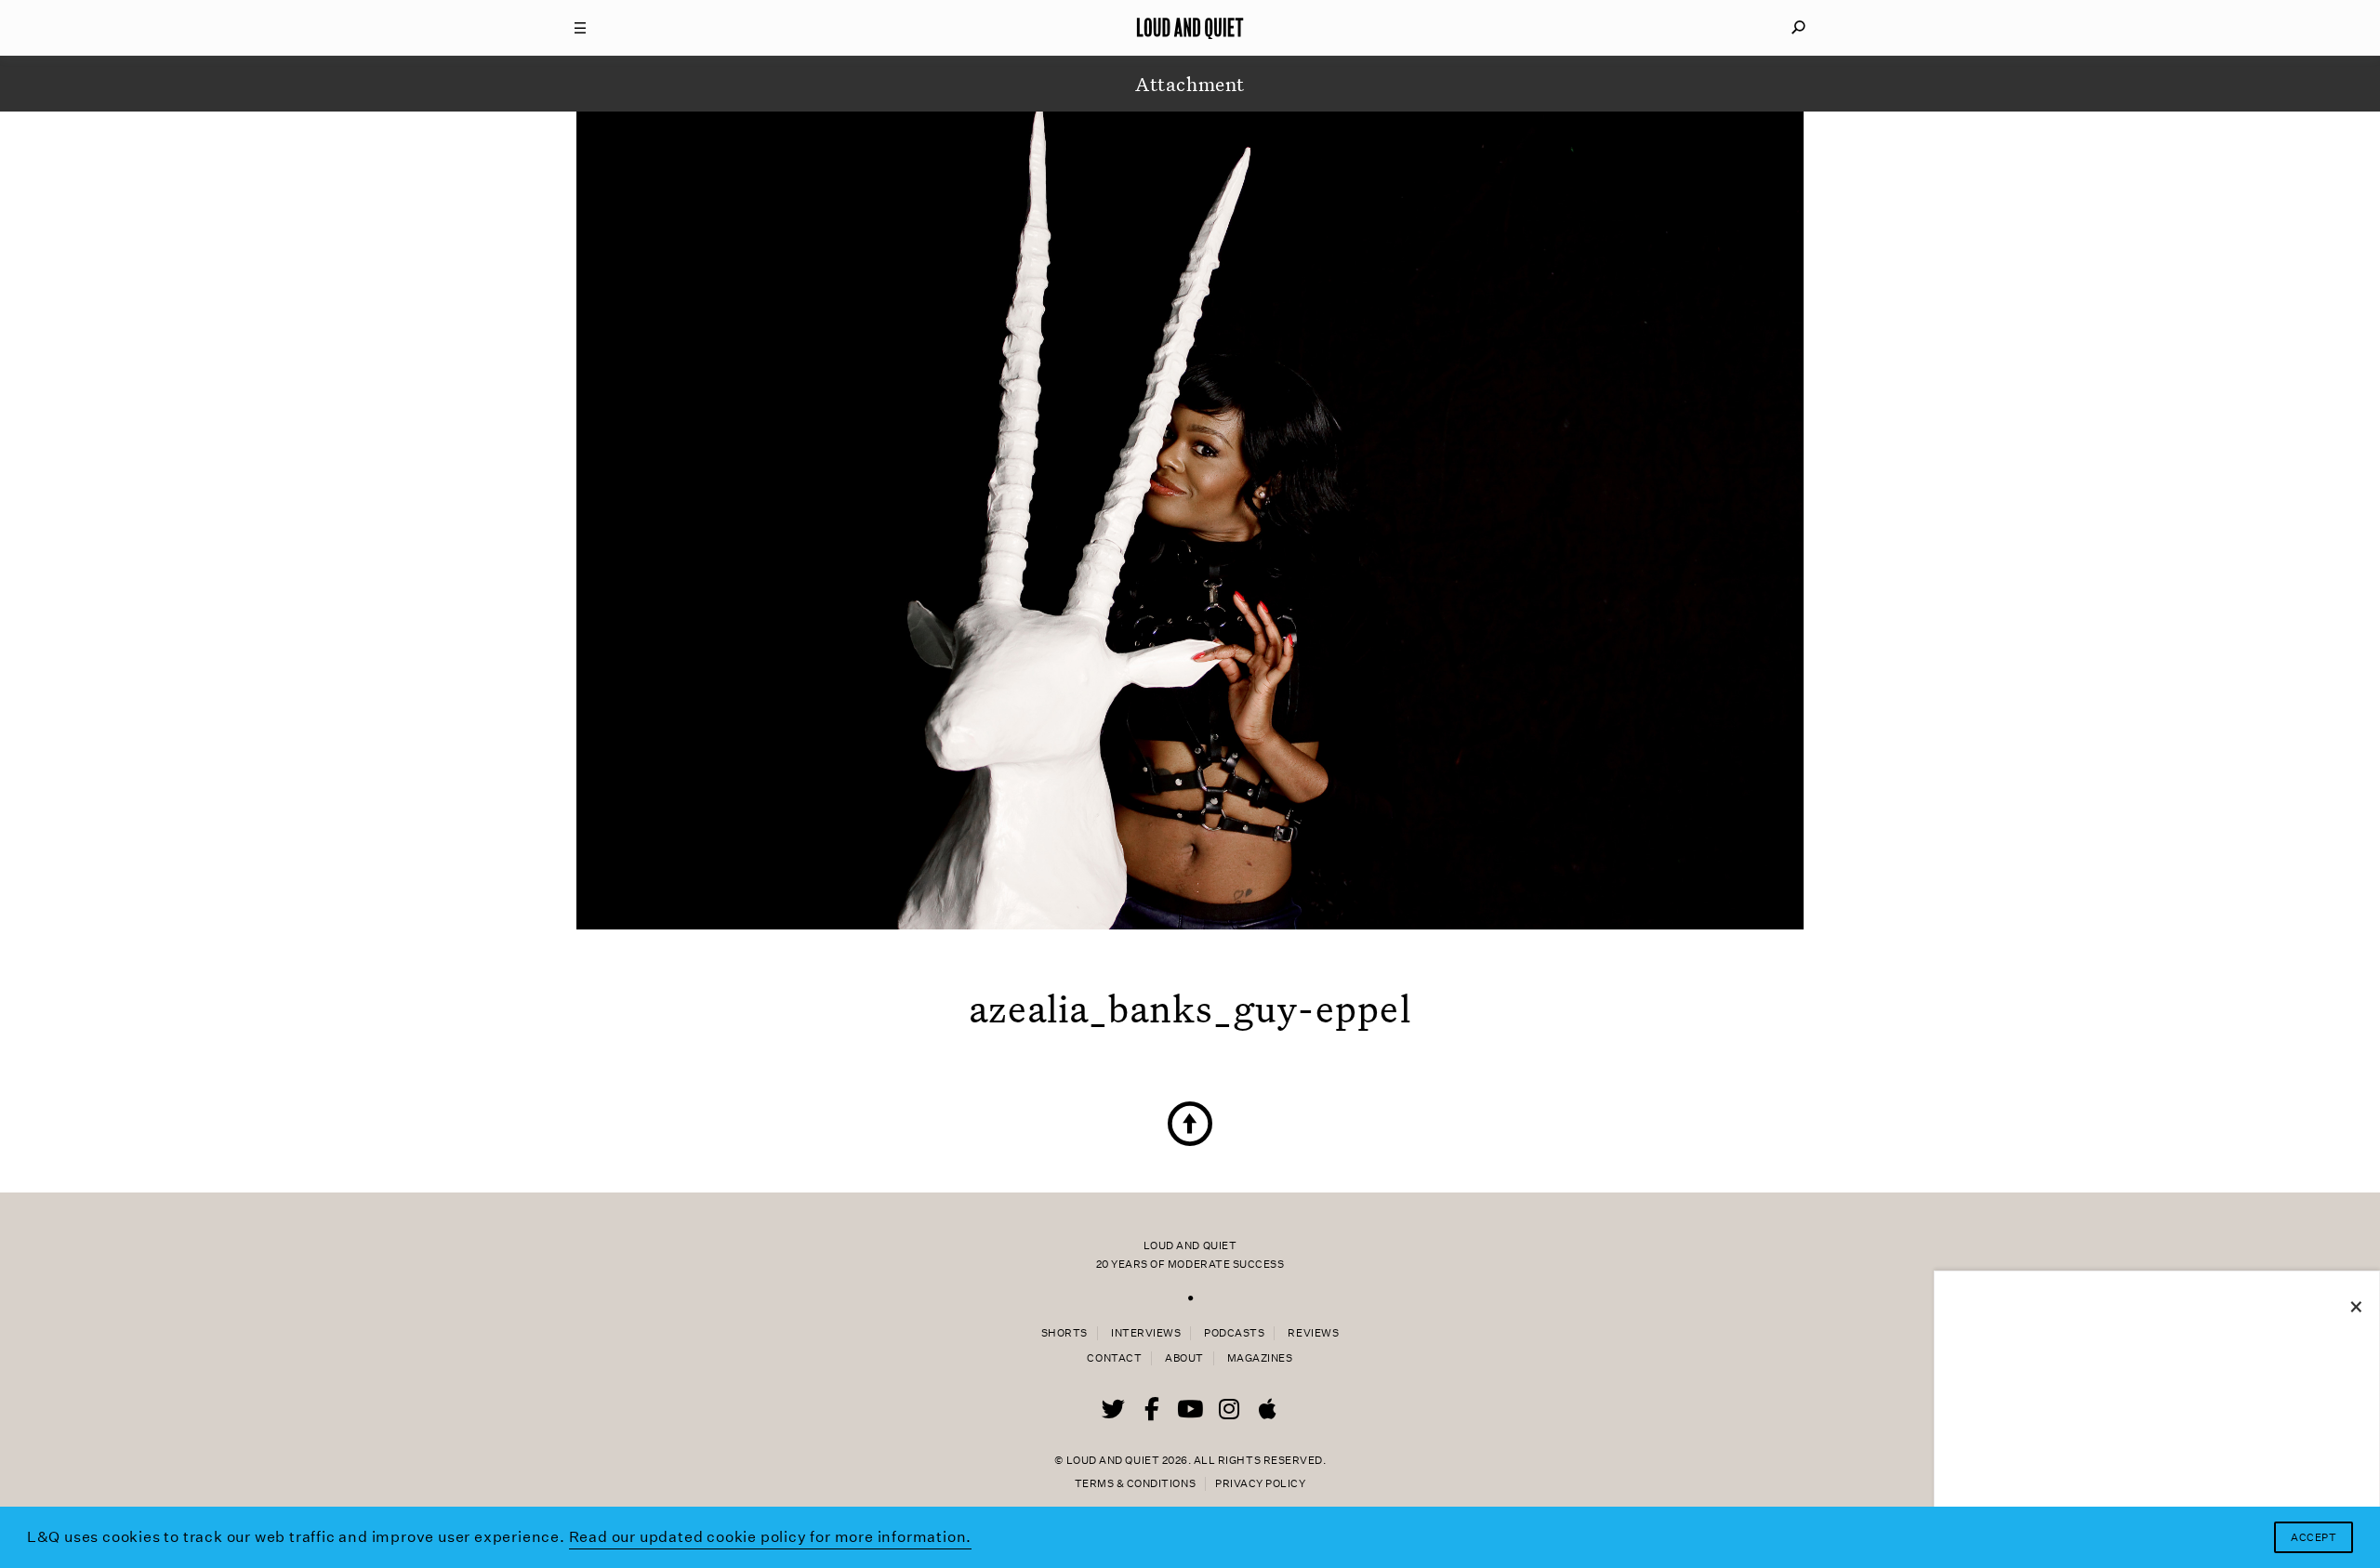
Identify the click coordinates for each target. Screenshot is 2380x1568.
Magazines (1260, 1358)
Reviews (1313, 1333)
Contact (1114, 1358)
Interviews (1146, 1333)
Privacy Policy (1260, 1484)
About (1184, 1358)
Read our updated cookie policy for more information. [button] (771, 1537)
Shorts (1064, 1333)
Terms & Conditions (1135, 1484)
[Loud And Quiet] (1190, 28)
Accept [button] (2314, 1538)
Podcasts (1234, 1333)
